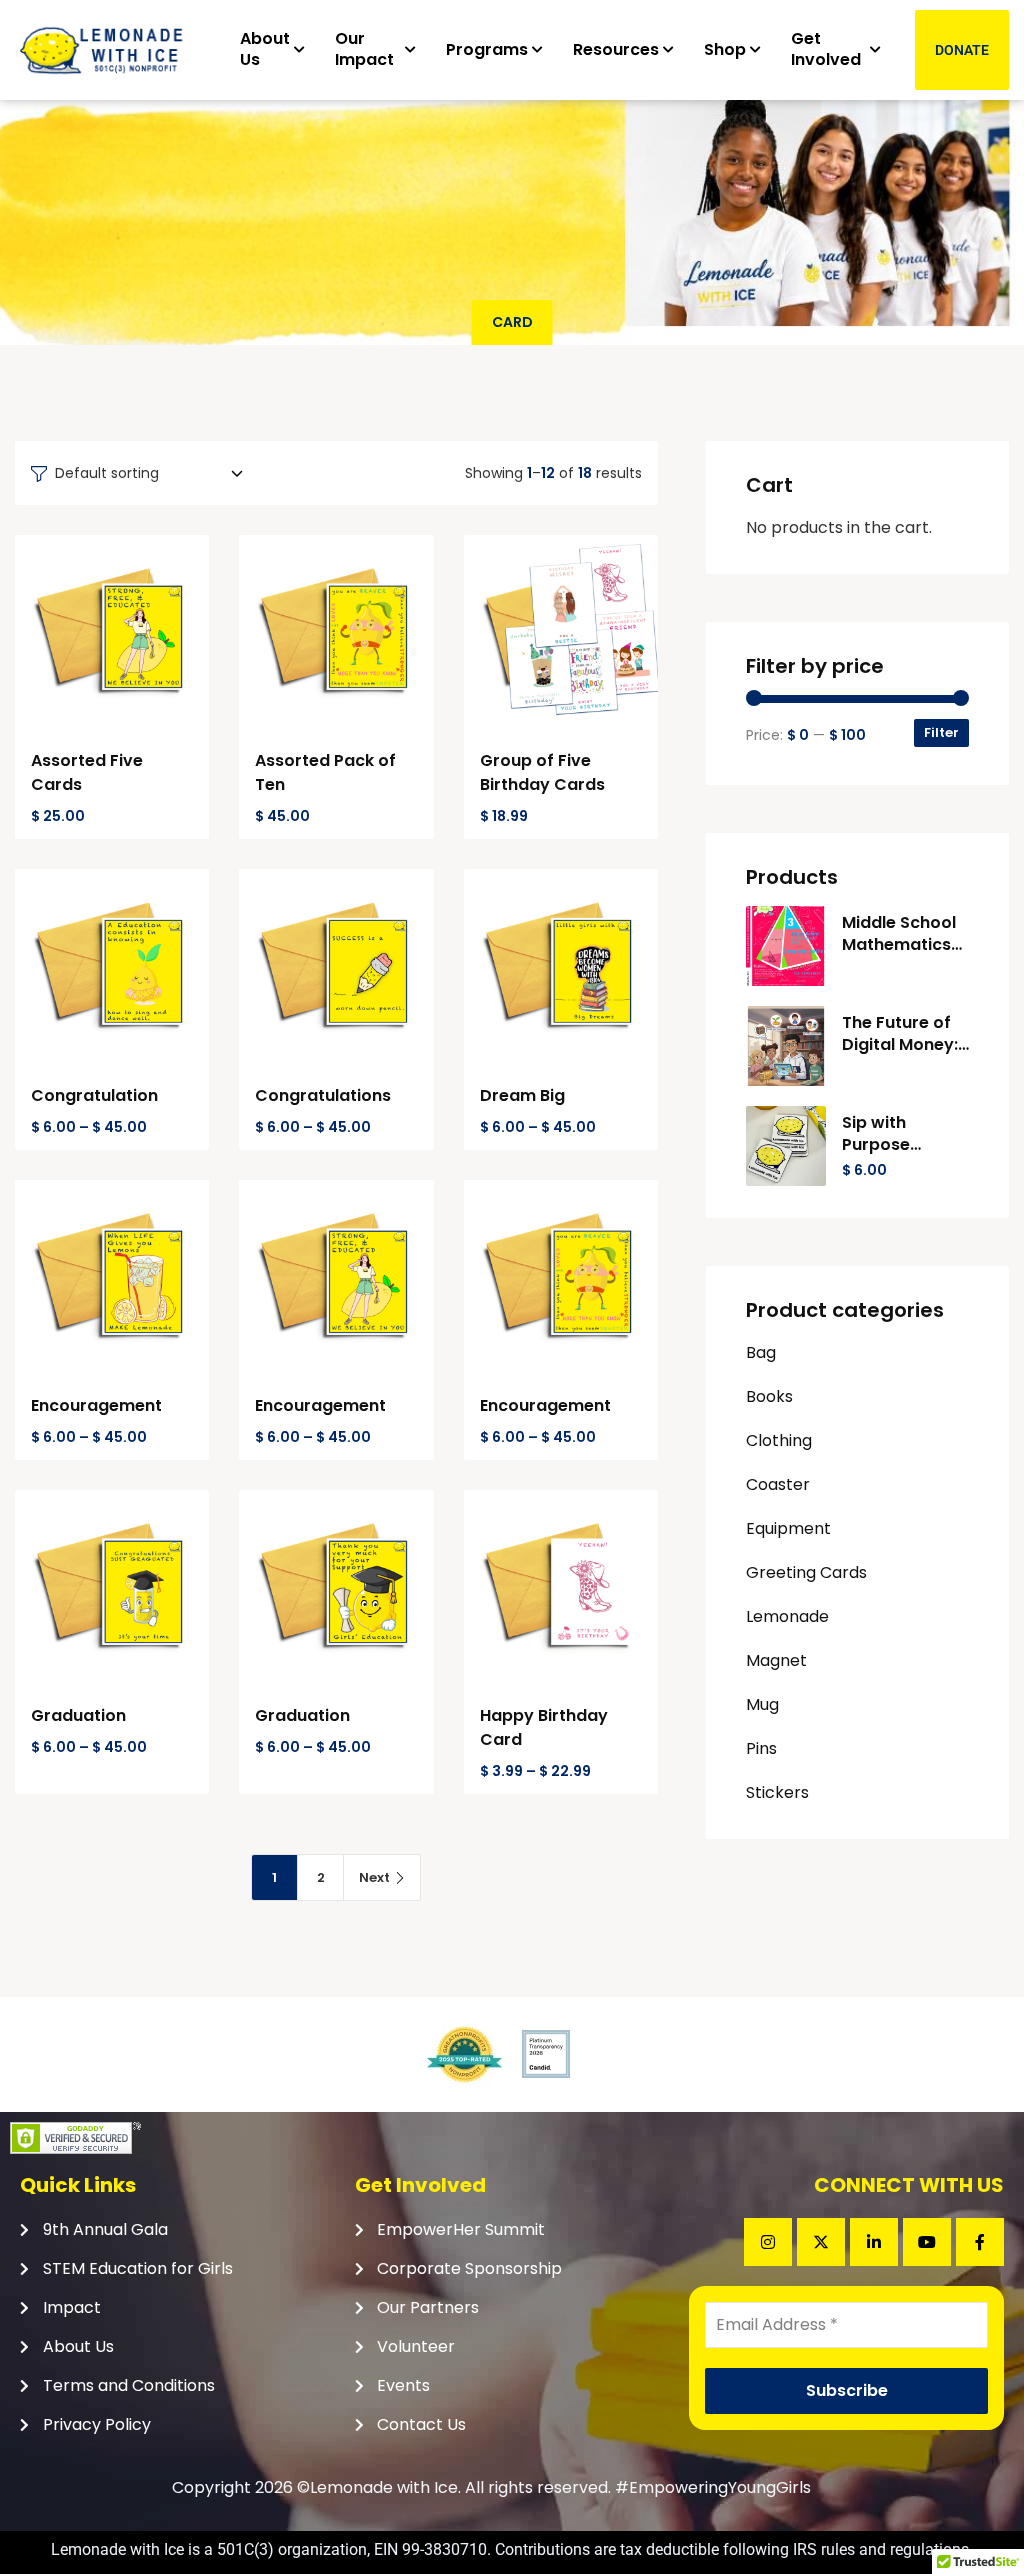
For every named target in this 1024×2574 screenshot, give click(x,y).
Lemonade (787, 1616)
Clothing (779, 1440)
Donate (962, 50)
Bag (761, 1352)
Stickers (777, 1792)
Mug (762, 1704)
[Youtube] (927, 2242)
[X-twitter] (821, 2242)
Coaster (778, 1484)
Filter (941, 732)
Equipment (788, 1528)
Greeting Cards (806, 1572)
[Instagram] (768, 2242)
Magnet (776, 1660)
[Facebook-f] (980, 2242)
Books (769, 1396)
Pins (761, 1748)
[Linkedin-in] (874, 2242)
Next (374, 1877)
